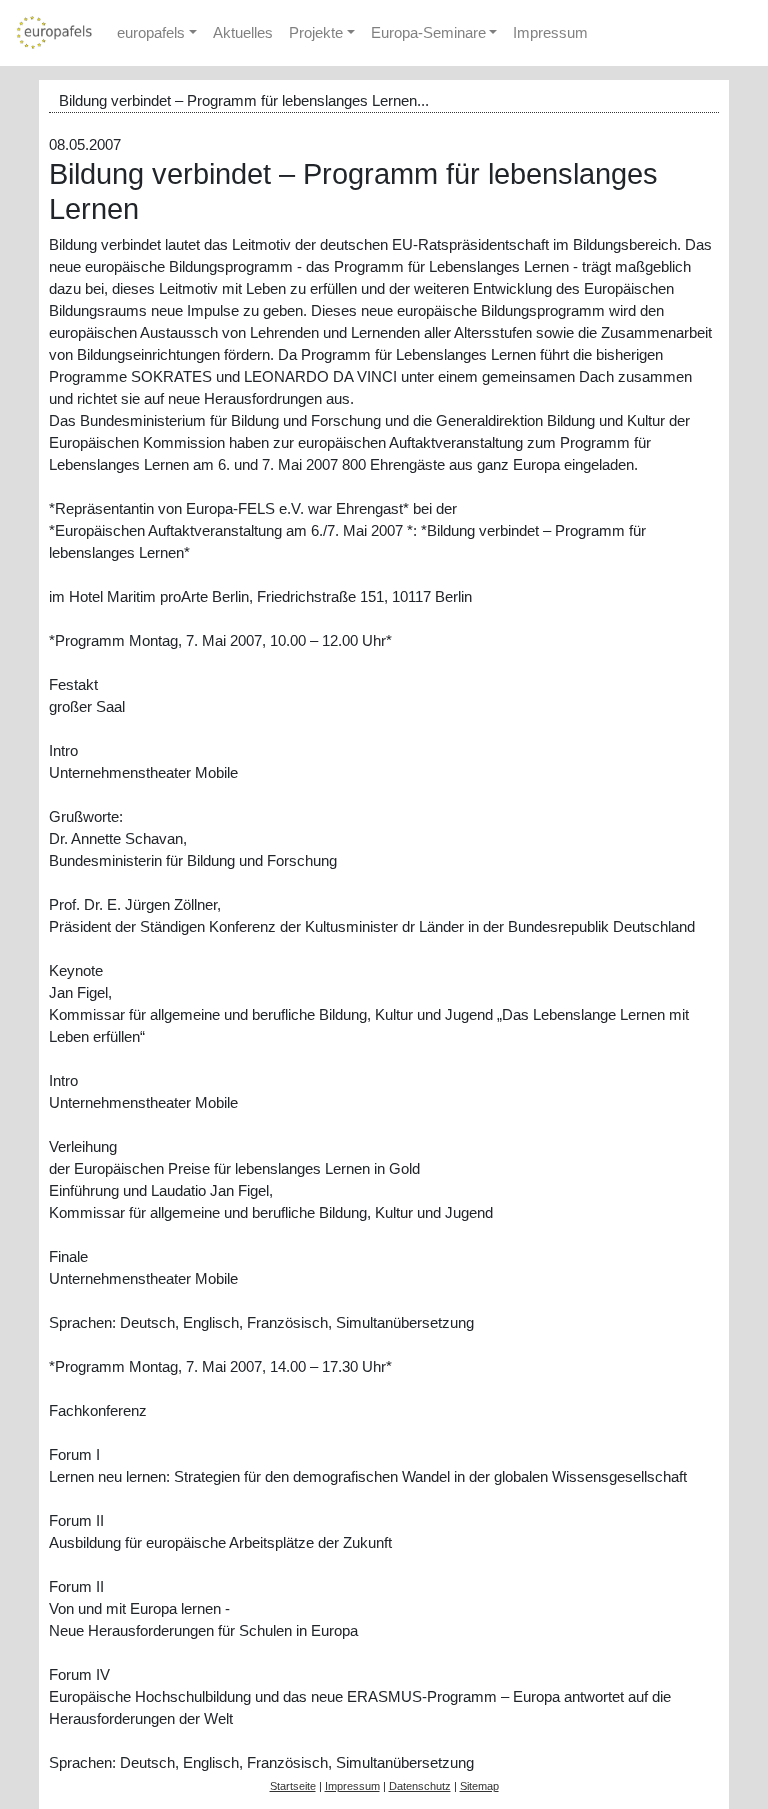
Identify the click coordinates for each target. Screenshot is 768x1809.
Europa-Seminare (428, 33)
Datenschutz (420, 1786)
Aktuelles (243, 33)
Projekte (316, 33)
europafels (151, 33)
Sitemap (479, 1786)
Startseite (293, 1786)
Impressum (550, 33)
